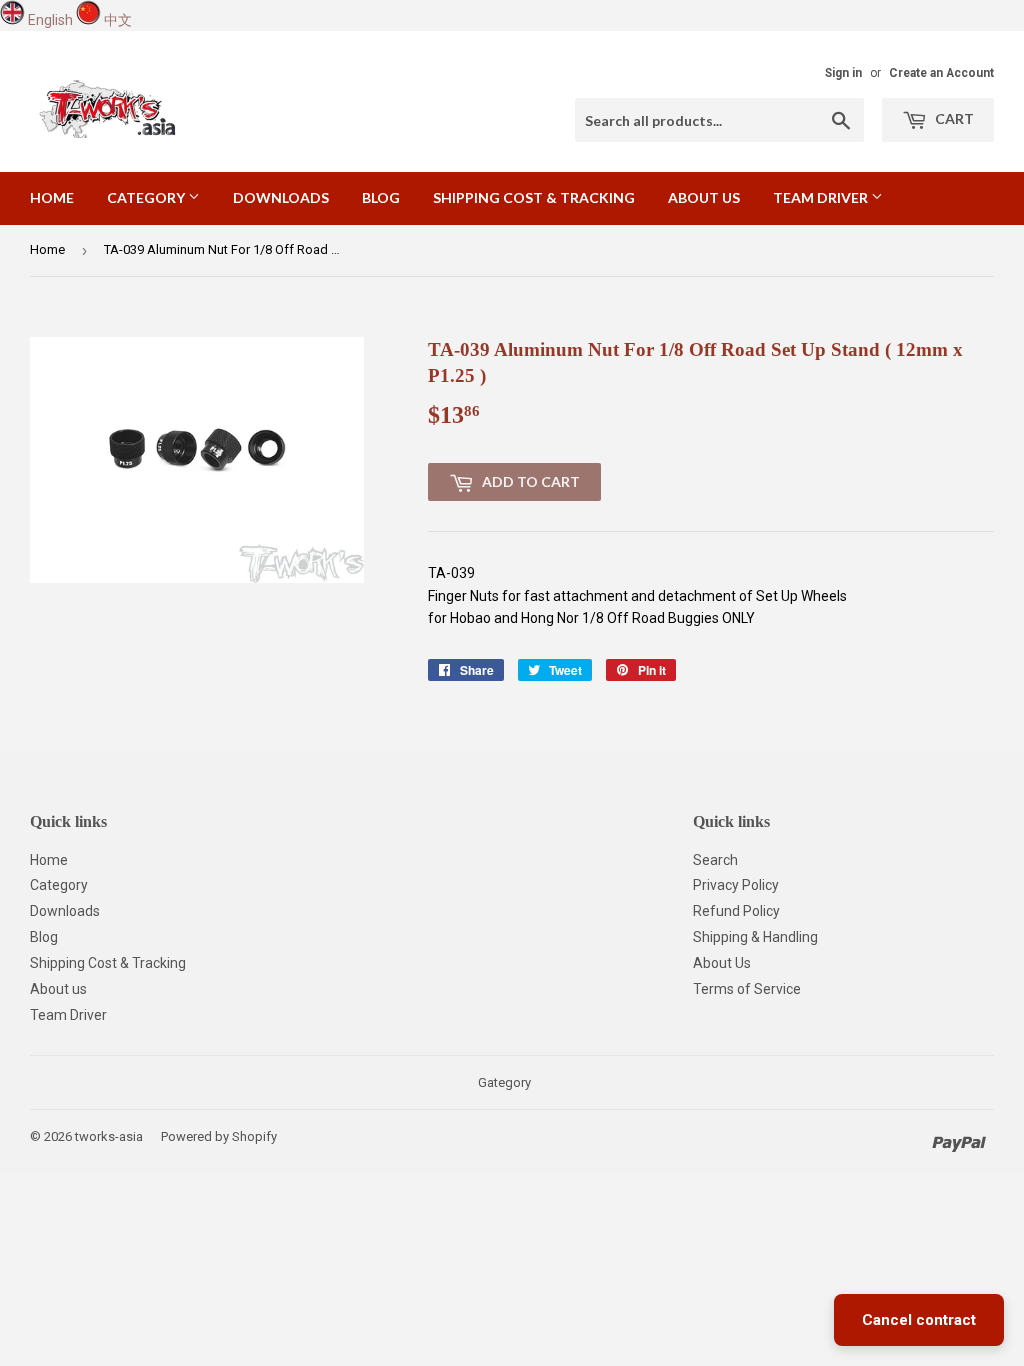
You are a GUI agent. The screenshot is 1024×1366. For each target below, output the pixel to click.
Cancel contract (919, 1320)
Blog (381, 197)
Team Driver (822, 197)
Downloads (281, 197)
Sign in (843, 73)
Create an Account (941, 73)
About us (704, 197)
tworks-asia (109, 1136)
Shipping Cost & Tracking (534, 197)
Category (147, 197)
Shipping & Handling (755, 937)
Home (52, 197)
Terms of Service (747, 989)
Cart (953, 118)
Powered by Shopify (219, 1136)
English (50, 20)
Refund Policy (736, 911)
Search (715, 860)
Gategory (504, 1082)
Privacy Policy (736, 885)
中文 (118, 20)
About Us (722, 963)
